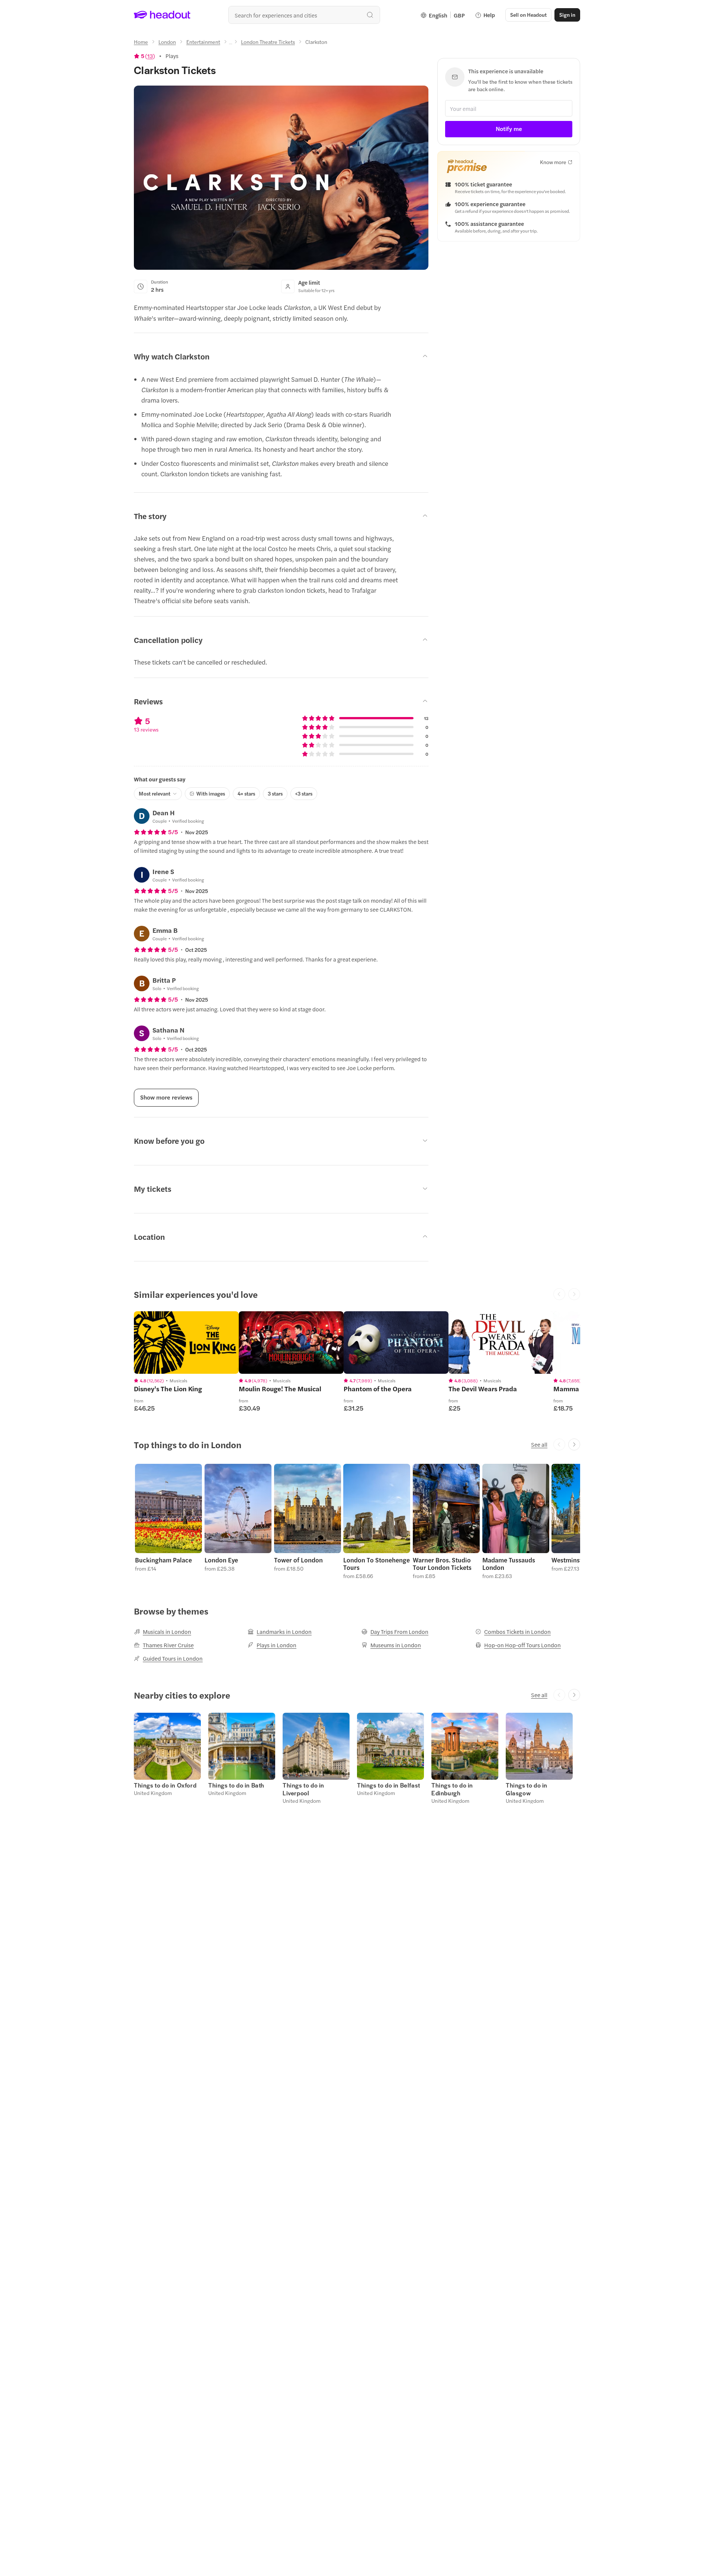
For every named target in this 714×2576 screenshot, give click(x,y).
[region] (186, 1343)
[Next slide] (574, 1444)
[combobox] (304, 15)
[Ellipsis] (231, 44)
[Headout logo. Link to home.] (162, 15)
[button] (168, 1521)
